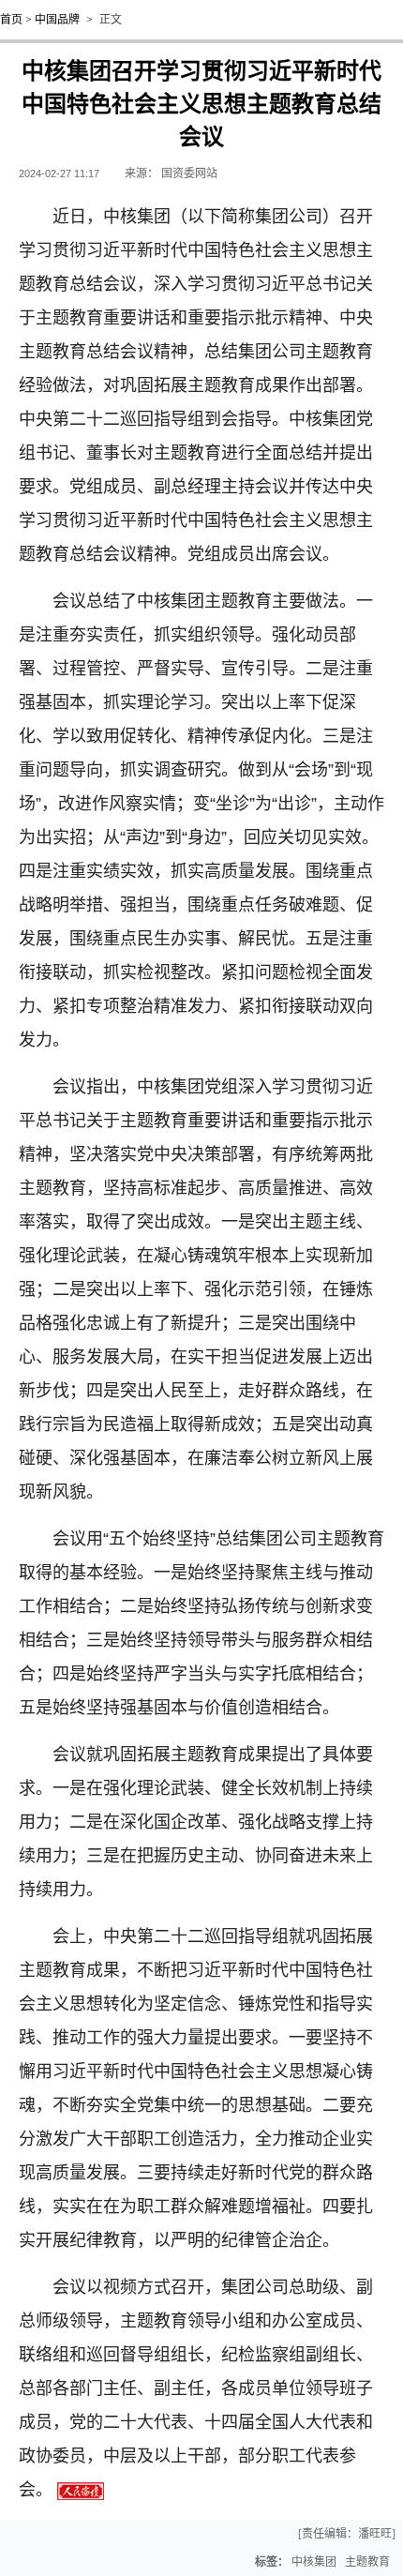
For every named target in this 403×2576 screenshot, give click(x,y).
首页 (11, 20)
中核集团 (314, 2562)
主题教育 (367, 2562)
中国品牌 (57, 20)
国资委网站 (189, 173)
